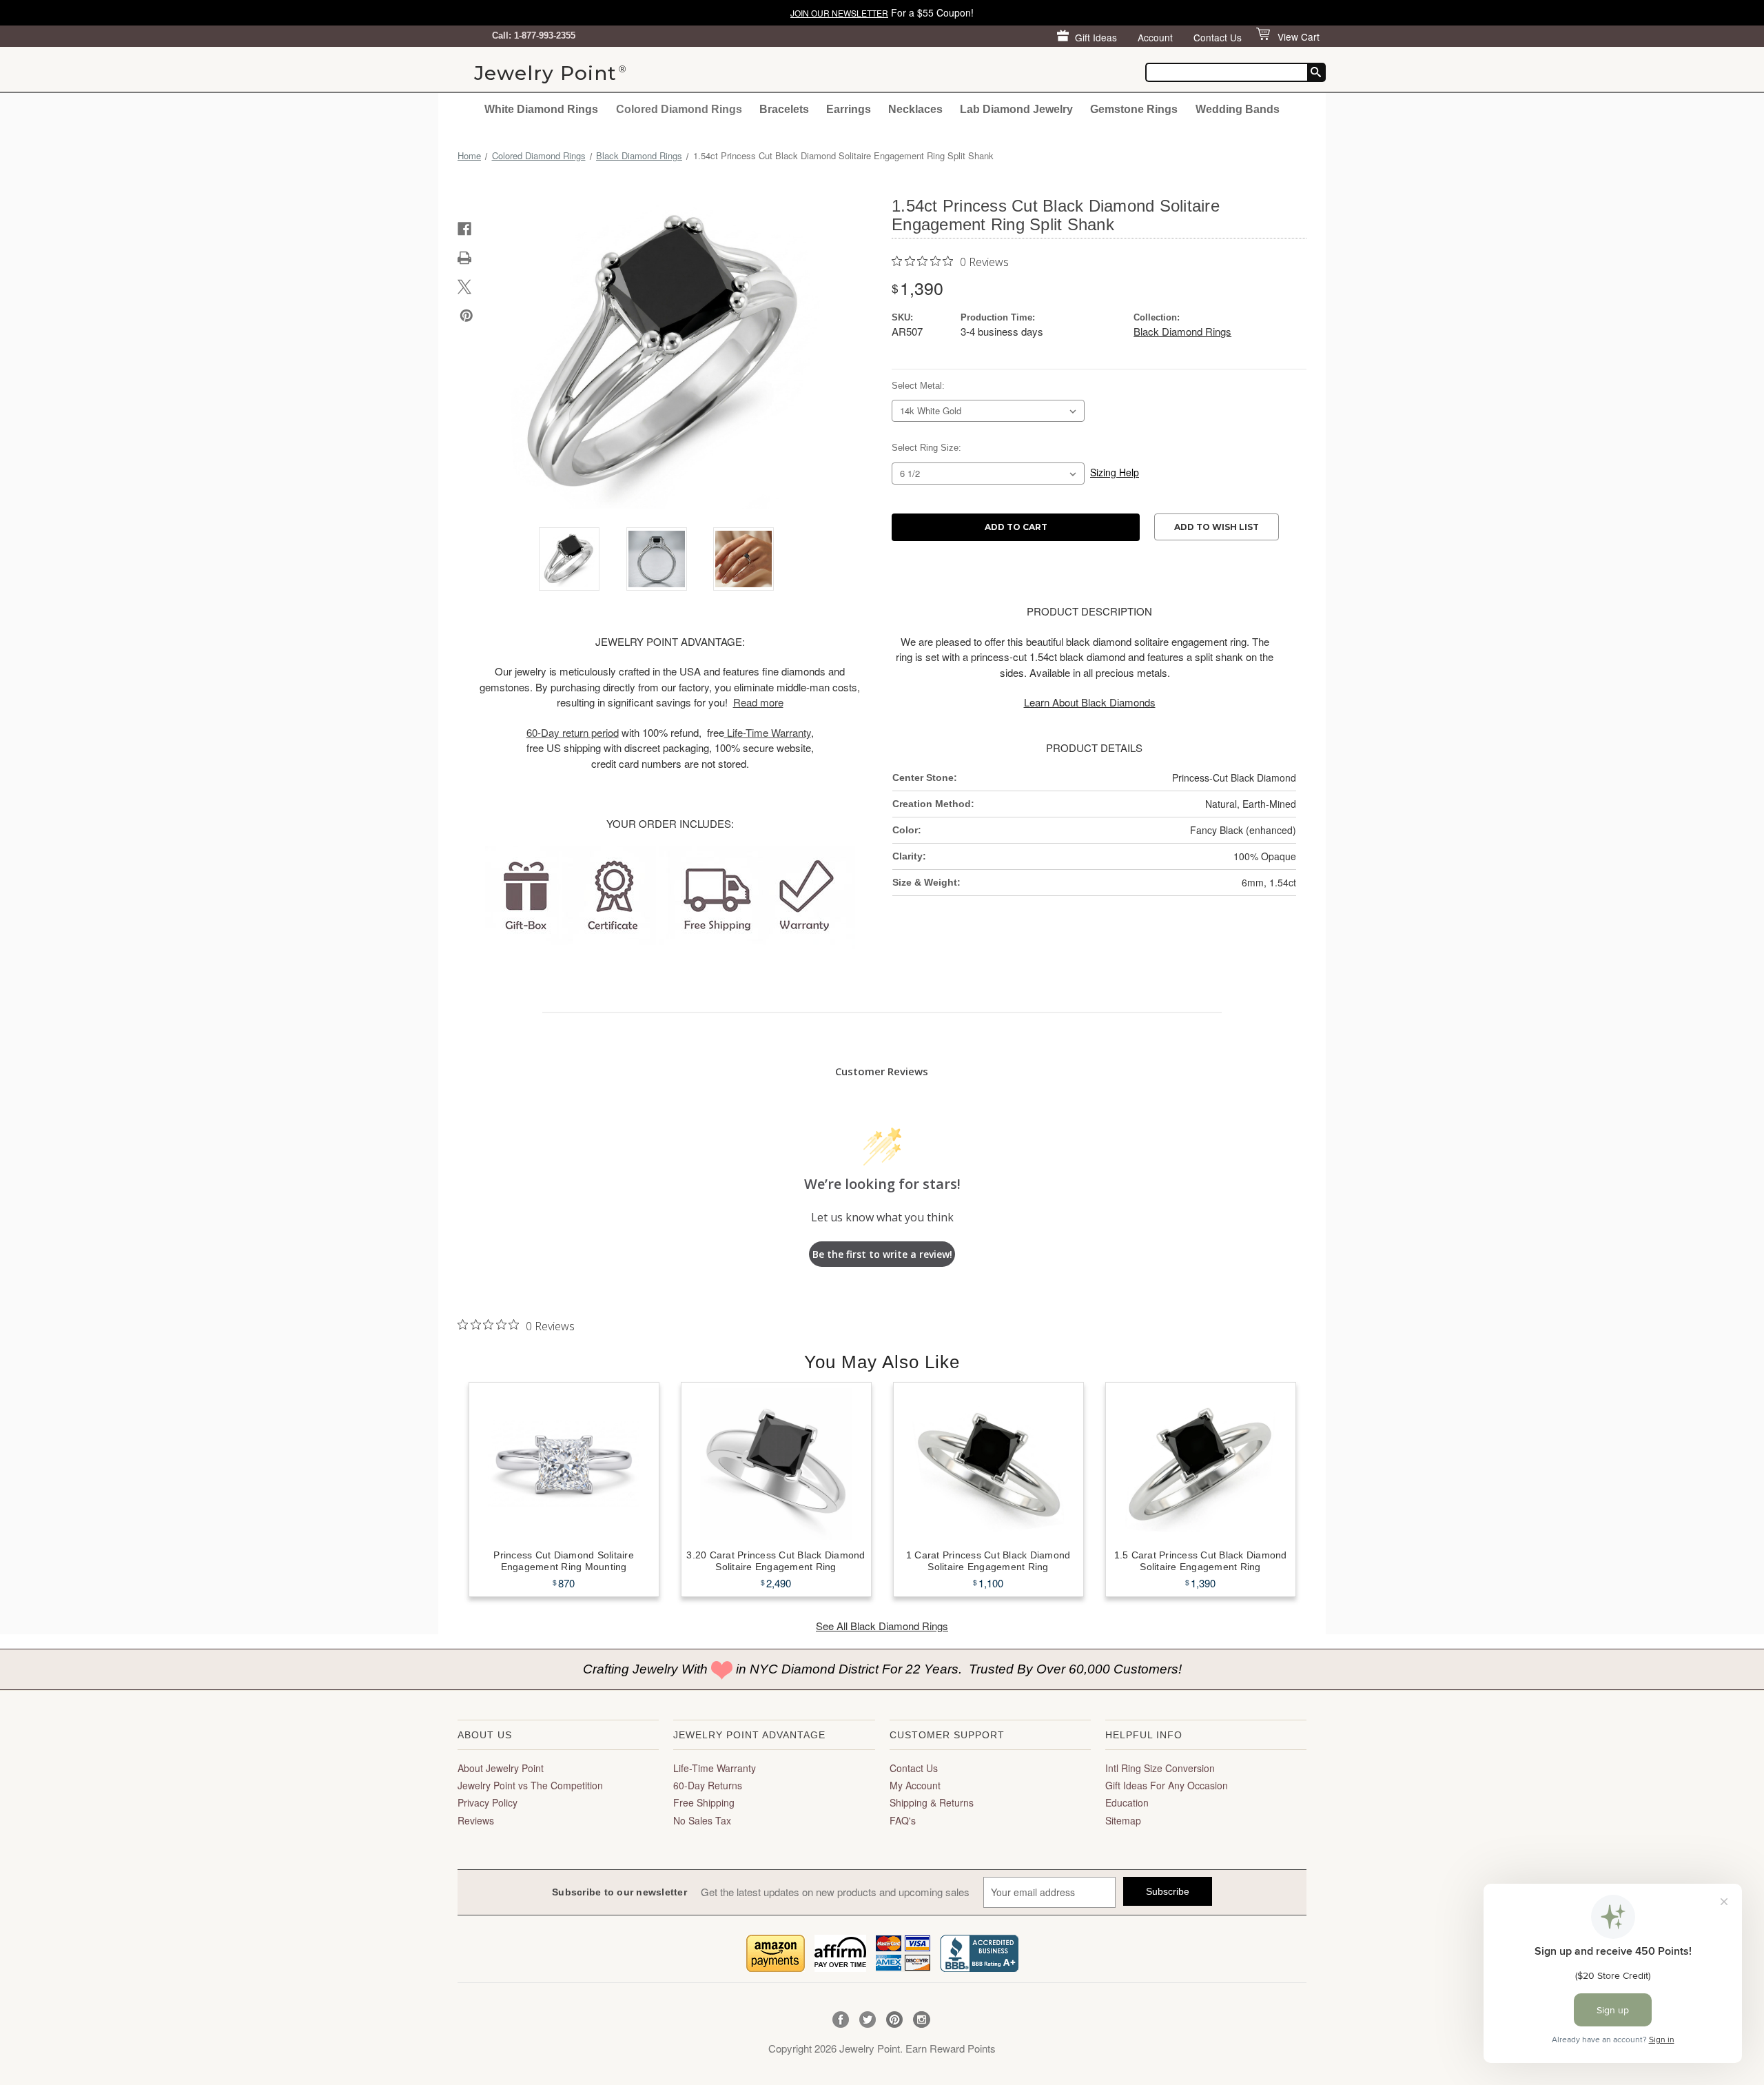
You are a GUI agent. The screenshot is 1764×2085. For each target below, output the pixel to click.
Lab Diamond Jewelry (1016, 109)
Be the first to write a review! (882, 1254)
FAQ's (903, 1820)
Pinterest (895, 2020)
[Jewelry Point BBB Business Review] (979, 1952)
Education (1127, 1802)
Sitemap (1123, 1820)
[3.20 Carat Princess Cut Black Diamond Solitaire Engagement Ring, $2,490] (776, 1464)
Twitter (868, 2020)
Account (1155, 37)
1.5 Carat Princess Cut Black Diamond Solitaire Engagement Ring (1201, 1561)
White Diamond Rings (541, 109)
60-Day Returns (708, 1785)
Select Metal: (918, 386)
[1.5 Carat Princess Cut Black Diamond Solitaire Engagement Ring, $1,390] (1201, 1464)
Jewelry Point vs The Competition (530, 1785)
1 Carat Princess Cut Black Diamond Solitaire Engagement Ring (988, 1561)
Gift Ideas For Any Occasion (1167, 1785)
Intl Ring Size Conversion (1160, 1768)
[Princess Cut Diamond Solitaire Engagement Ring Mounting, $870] (564, 1464)
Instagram (922, 2020)
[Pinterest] (466, 316)
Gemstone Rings (1134, 109)
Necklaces (915, 109)
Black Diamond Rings (1182, 331)
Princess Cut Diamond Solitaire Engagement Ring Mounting (564, 1561)
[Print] (464, 258)
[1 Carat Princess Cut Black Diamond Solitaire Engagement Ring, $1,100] (988, 1464)
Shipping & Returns (932, 1802)
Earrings (849, 109)
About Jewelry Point (501, 1768)
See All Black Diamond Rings (882, 1626)
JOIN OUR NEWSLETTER (839, 13)
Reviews (476, 1820)
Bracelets (784, 109)
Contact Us (1218, 37)
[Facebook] (464, 229)
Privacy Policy (488, 1802)
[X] (464, 287)
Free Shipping (704, 1802)
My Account (915, 1785)
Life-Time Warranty (715, 1768)
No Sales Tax (702, 1820)
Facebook (841, 2020)
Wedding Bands (1238, 109)
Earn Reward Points (951, 2048)
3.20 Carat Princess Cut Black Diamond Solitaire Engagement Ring (776, 1561)
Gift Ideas (1096, 37)
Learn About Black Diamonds (1090, 702)
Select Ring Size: (926, 448)
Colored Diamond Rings (679, 109)
